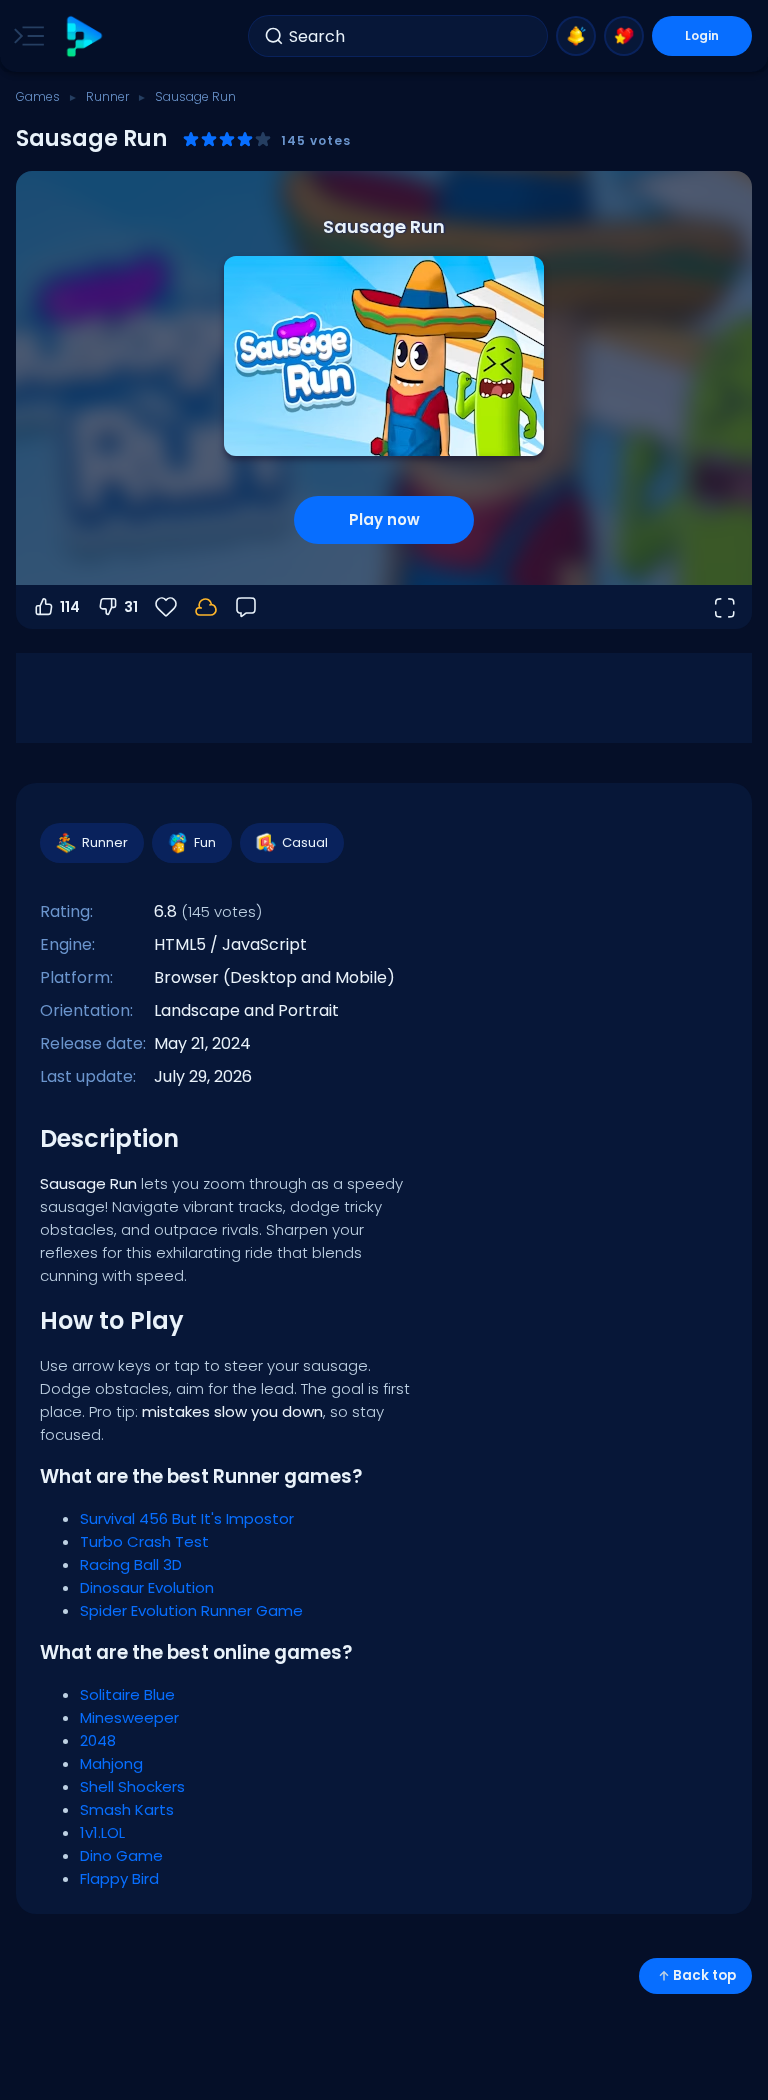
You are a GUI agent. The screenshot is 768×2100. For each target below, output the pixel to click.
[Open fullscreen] (724, 607)
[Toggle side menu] (25, 36)
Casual (305, 842)
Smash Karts (127, 1809)
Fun (205, 842)
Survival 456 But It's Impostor (187, 1518)
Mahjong (111, 1763)
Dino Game (121, 1855)
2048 (98, 1740)
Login (702, 35)
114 (70, 607)
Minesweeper (129, 1717)
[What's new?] (576, 36)
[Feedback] (246, 607)
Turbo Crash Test (144, 1541)
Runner (107, 96)
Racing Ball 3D (131, 1564)
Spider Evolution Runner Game (191, 1610)
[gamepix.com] (83, 36)
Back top (704, 1975)
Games (38, 96)
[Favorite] (624, 36)
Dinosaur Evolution (147, 1587)
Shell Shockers (132, 1786)
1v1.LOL (102, 1832)
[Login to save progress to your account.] (206, 607)
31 (131, 607)
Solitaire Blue (127, 1694)
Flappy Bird (119, 1878)
